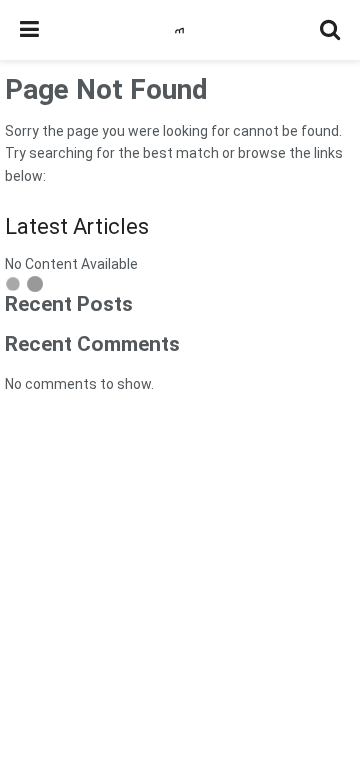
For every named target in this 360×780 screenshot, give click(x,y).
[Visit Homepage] (179, 30)
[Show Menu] (29, 30)
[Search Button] (330, 30)
